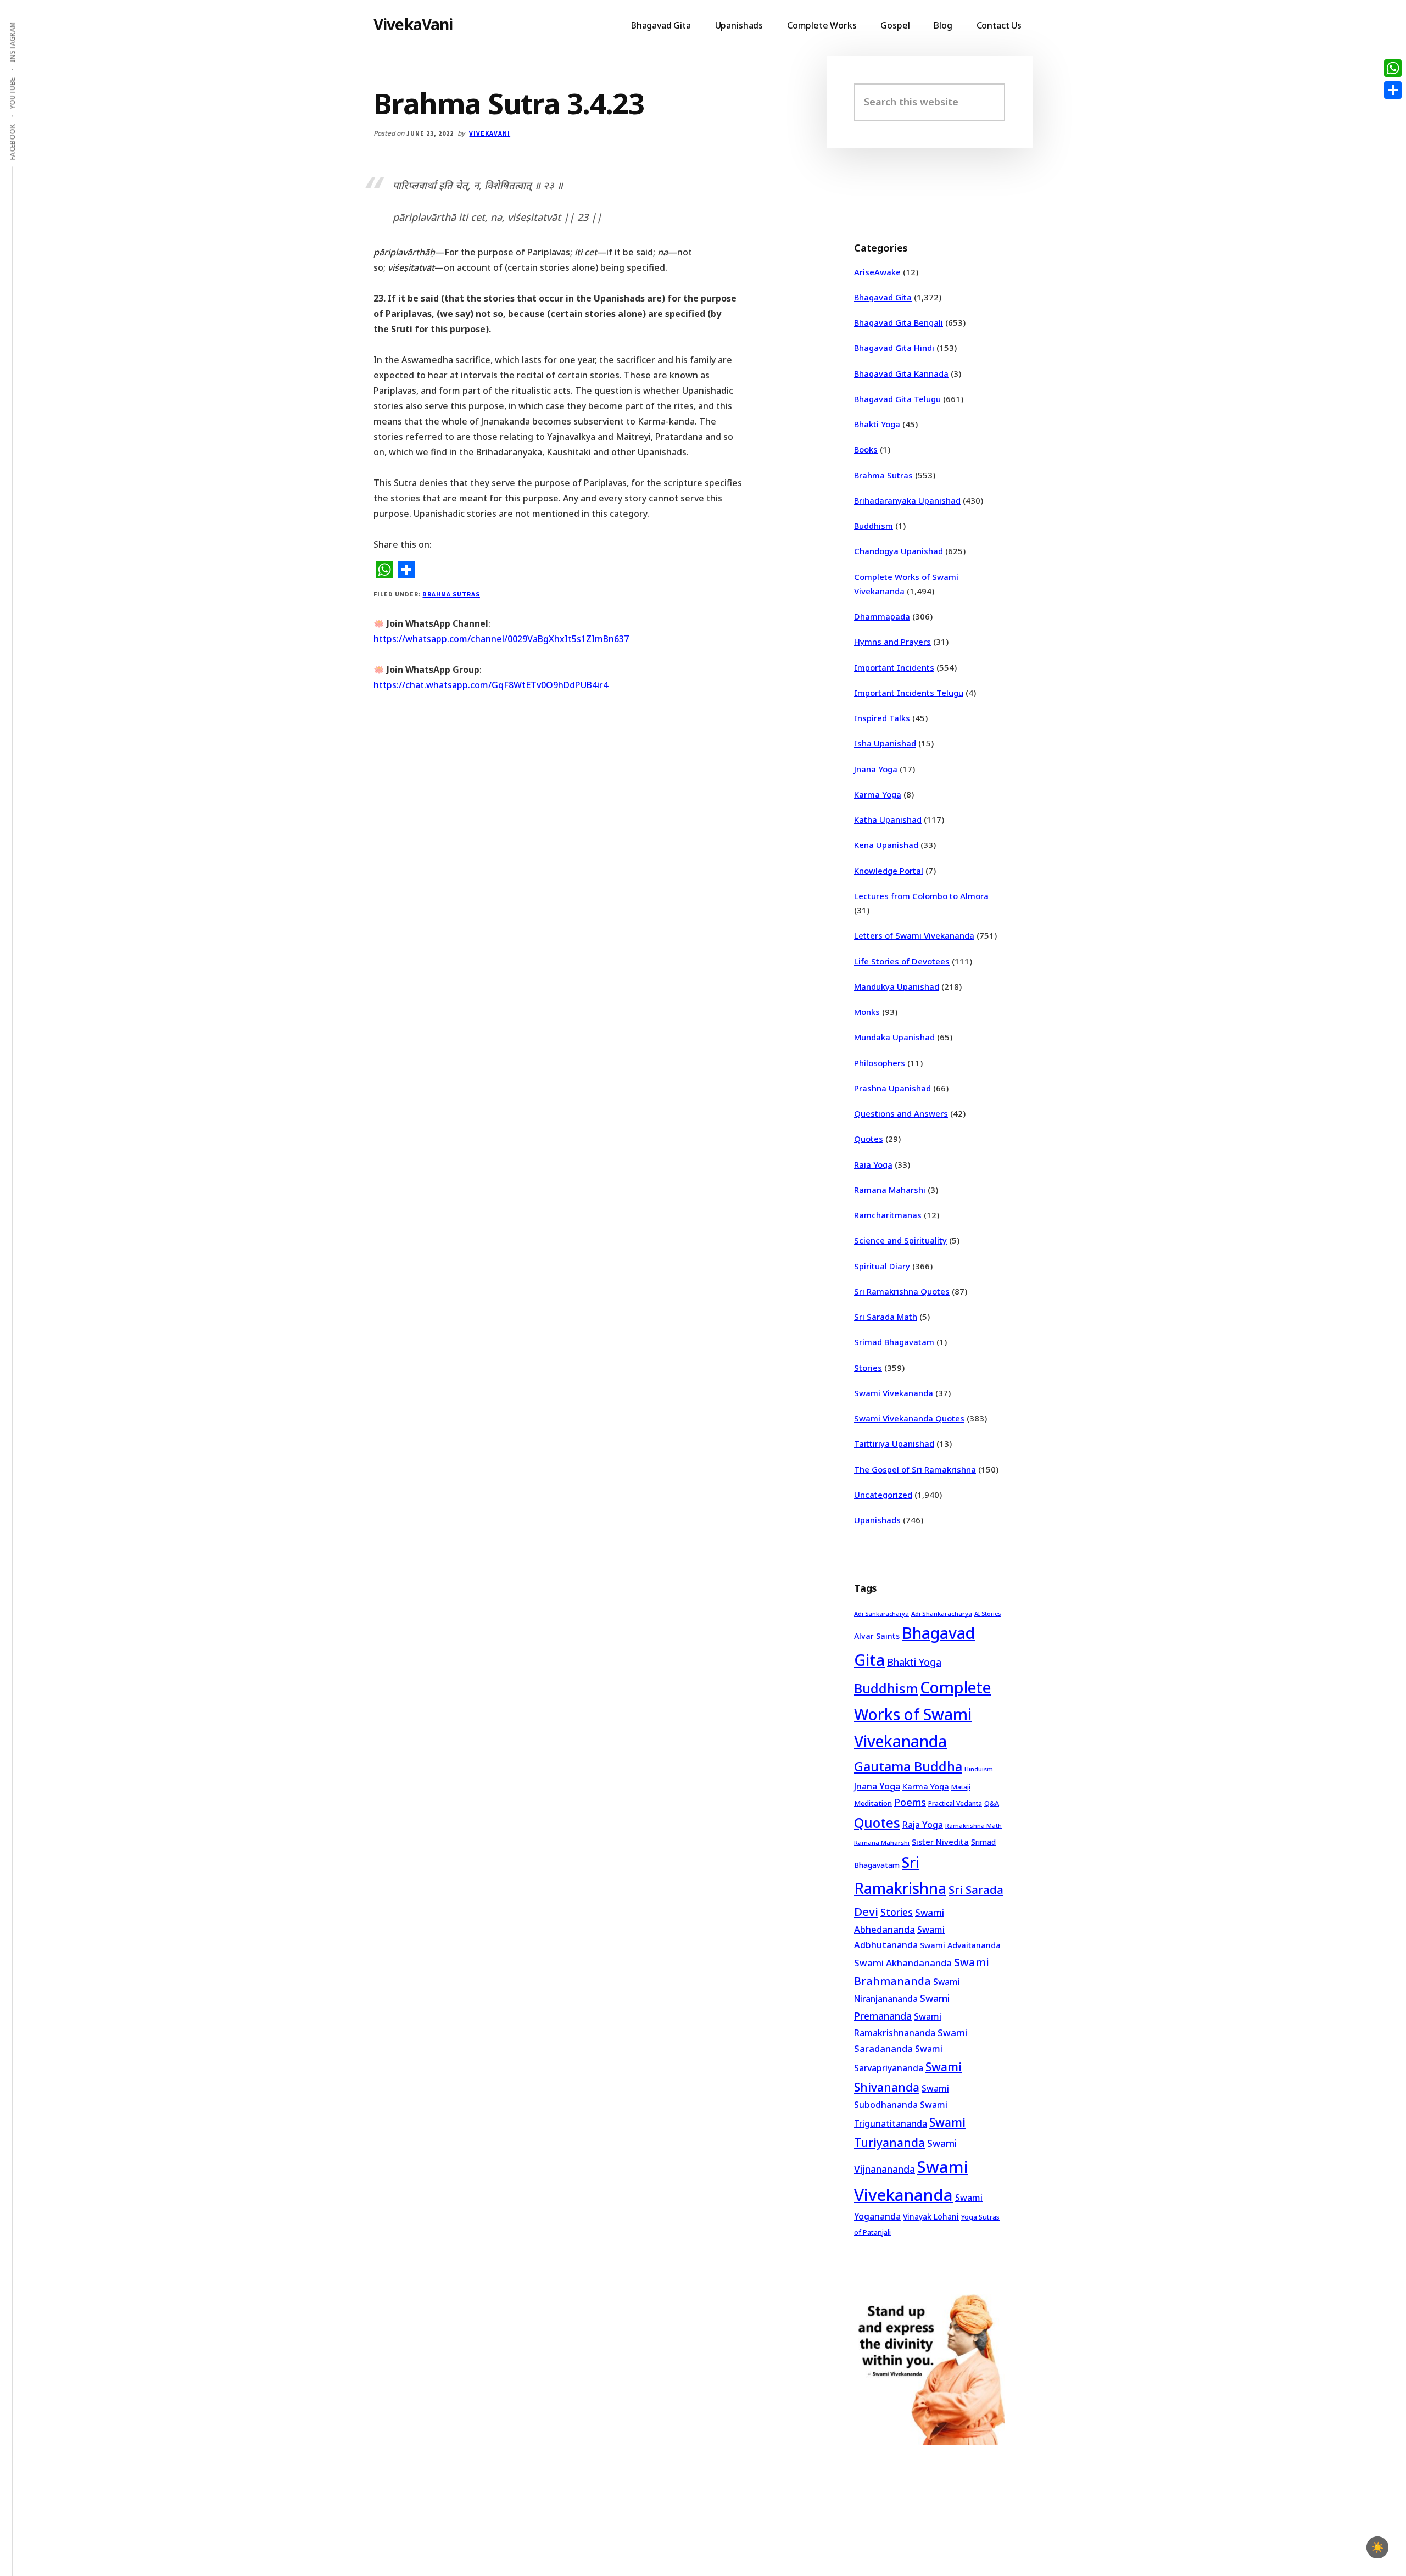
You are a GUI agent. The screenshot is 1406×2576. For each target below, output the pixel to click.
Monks (867, 1012)
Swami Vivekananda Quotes (909, 1418)
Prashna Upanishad (892, 1088)
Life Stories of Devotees (902, 961)
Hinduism (979, 1769)
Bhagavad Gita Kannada (901, 373)
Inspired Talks (882, 718)
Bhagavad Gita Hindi (894, 348)
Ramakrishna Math (973, 1826)
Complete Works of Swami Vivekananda (922, 1714)
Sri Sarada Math (886, 1317)
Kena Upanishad (886, 845)
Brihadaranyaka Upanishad (907, 500)
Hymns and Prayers (892, 642)
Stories (868, 1368)
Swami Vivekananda (894, 1393)
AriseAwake (877, 272)
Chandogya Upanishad (899, 551)
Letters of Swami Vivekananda (914, 935)
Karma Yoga (878, 794)
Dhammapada (882, 616)
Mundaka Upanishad (894, 1037)
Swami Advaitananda (960, 1945)
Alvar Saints (877, 1636)
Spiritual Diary (882, 1266)
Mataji (961, 1787)
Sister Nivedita (940, 1842)
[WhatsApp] (1393, 68)
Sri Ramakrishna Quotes (902, 1291)
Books (866, 449)
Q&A (992, 1803)
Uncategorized (883, 1495)
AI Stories (988, 1614)
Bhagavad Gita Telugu (897, 399)
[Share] (1393, 90)
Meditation (873, 1803)
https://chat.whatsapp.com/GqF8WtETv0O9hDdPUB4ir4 (491, 685)
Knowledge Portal (889, 871)
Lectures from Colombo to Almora (921, 896)
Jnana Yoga (876, 769)
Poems (910, 1802)
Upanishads (877, 1520)
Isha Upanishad (885, 743)
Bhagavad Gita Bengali (899, 322)
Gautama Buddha (908, 1766)
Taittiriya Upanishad (894, 1443)
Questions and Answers (901, 1113)
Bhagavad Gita (883, 297)
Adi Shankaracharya (942, 1613)
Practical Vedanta (955, 1803)
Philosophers (880, 1063)
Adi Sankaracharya (881, 1614)
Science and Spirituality (900, 1240)
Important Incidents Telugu (909, 693)
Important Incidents (894, 667)
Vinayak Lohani (931, 2217)
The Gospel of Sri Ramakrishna (915, 1469)
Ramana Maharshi (890, 1190)
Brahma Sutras (451, 594)
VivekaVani (413, 24)
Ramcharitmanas (888, 1215)
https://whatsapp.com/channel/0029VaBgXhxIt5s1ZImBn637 (501, 639)
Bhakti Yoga (877, 424)
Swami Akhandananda (903, 1963)
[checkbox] (1377, 2547)
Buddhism (874, 526)
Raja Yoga (873, 1164)
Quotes (869, 1139)
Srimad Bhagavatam (894, 1342)
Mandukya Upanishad (897, 986)
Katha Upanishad (888, 819)
